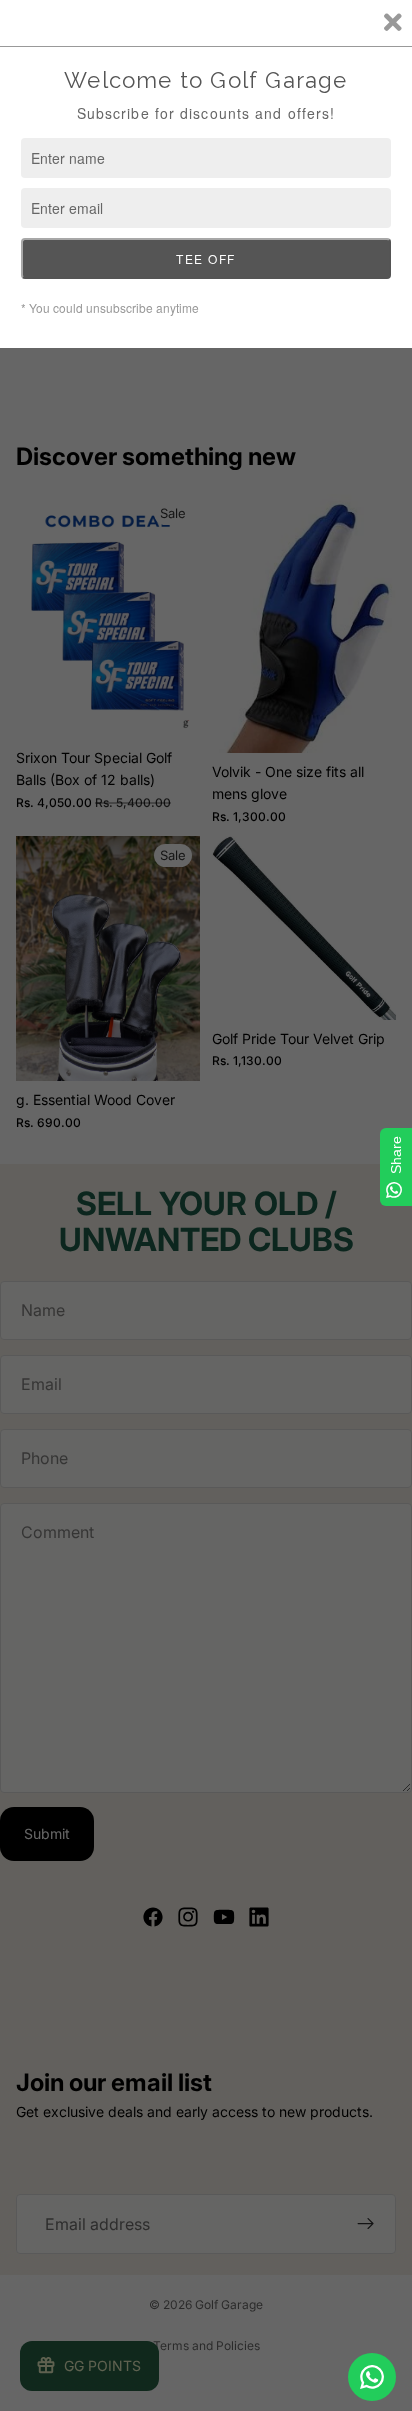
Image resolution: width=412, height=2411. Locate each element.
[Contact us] (372, 2377)
